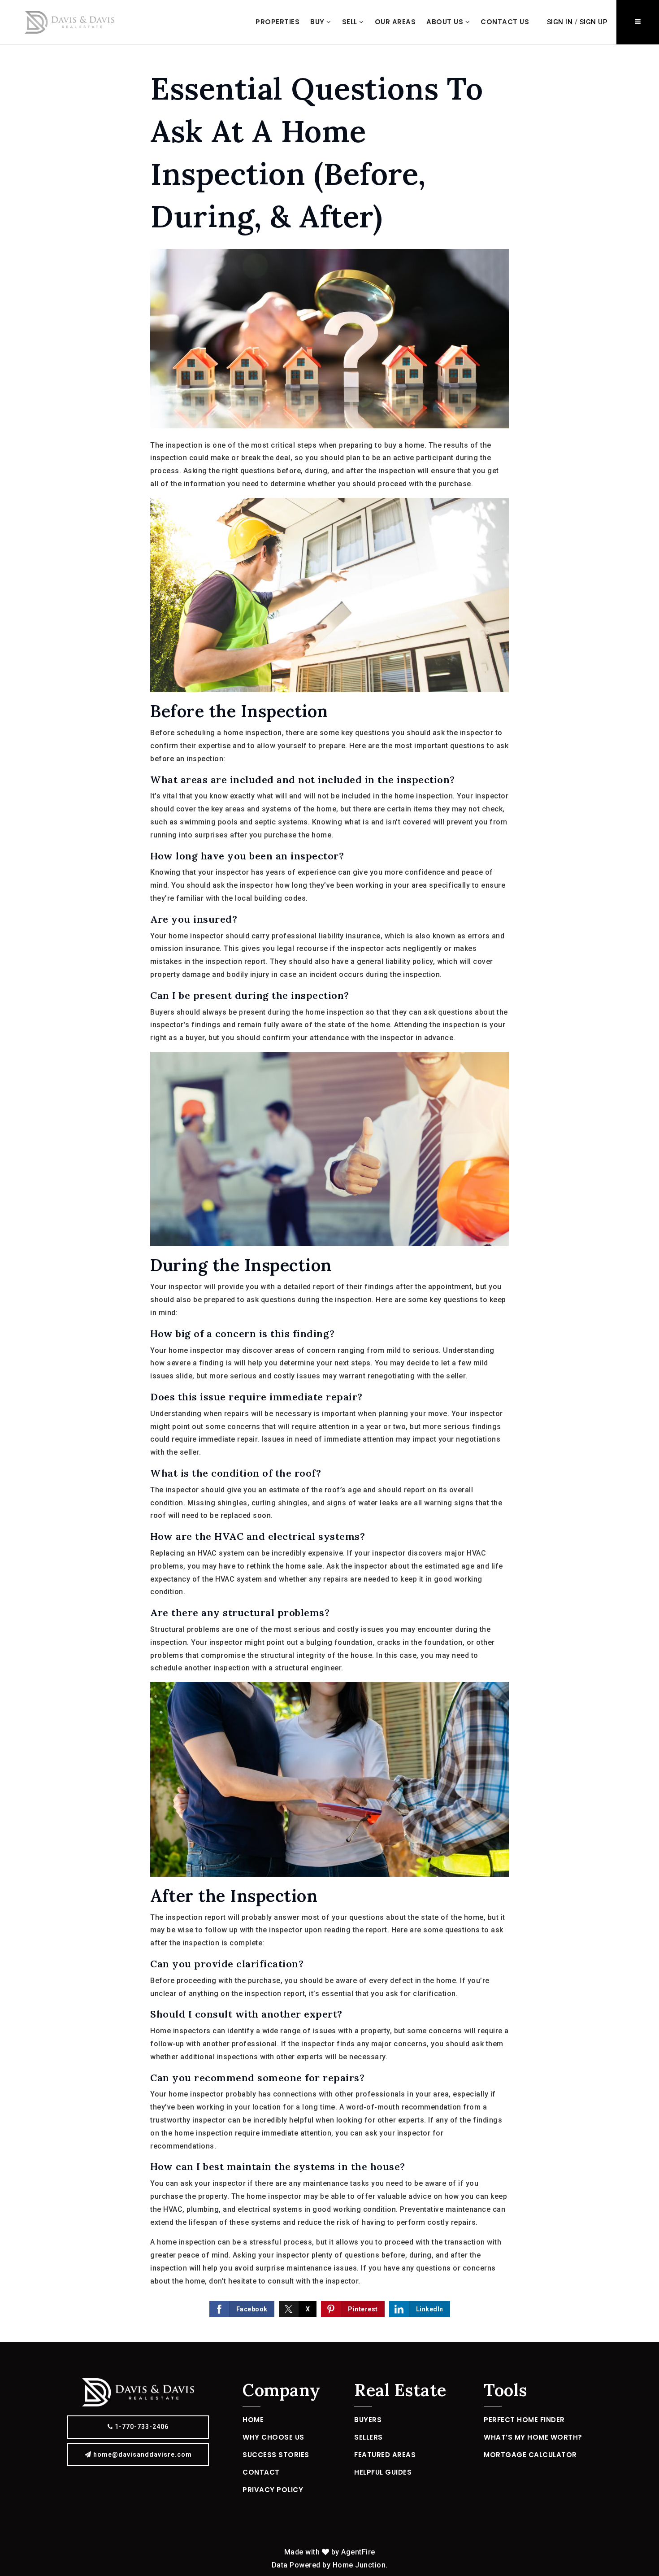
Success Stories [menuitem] (276, 2455)
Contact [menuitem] (261, 2472)
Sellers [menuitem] (369, 2437)
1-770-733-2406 (141, 2427)
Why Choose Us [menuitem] (273, 2437)
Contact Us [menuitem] (505, 22)
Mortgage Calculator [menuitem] (530, 2455)
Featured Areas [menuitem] (385, 2455)
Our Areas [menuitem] (395, 22)
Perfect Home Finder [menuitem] (524, 2420)
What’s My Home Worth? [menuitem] (533, 2437)
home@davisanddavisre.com (143, 2454)
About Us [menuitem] (446, 22)
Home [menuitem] (253, 2420)
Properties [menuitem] (277, 22)
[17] (69, 22)
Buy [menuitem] (318, 22)
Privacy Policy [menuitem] (273, 2490)
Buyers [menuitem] (368, 2420)
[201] (138, 2392)
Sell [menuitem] (351, 22)
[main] (329, 1193)
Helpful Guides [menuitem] (383, 2472)
